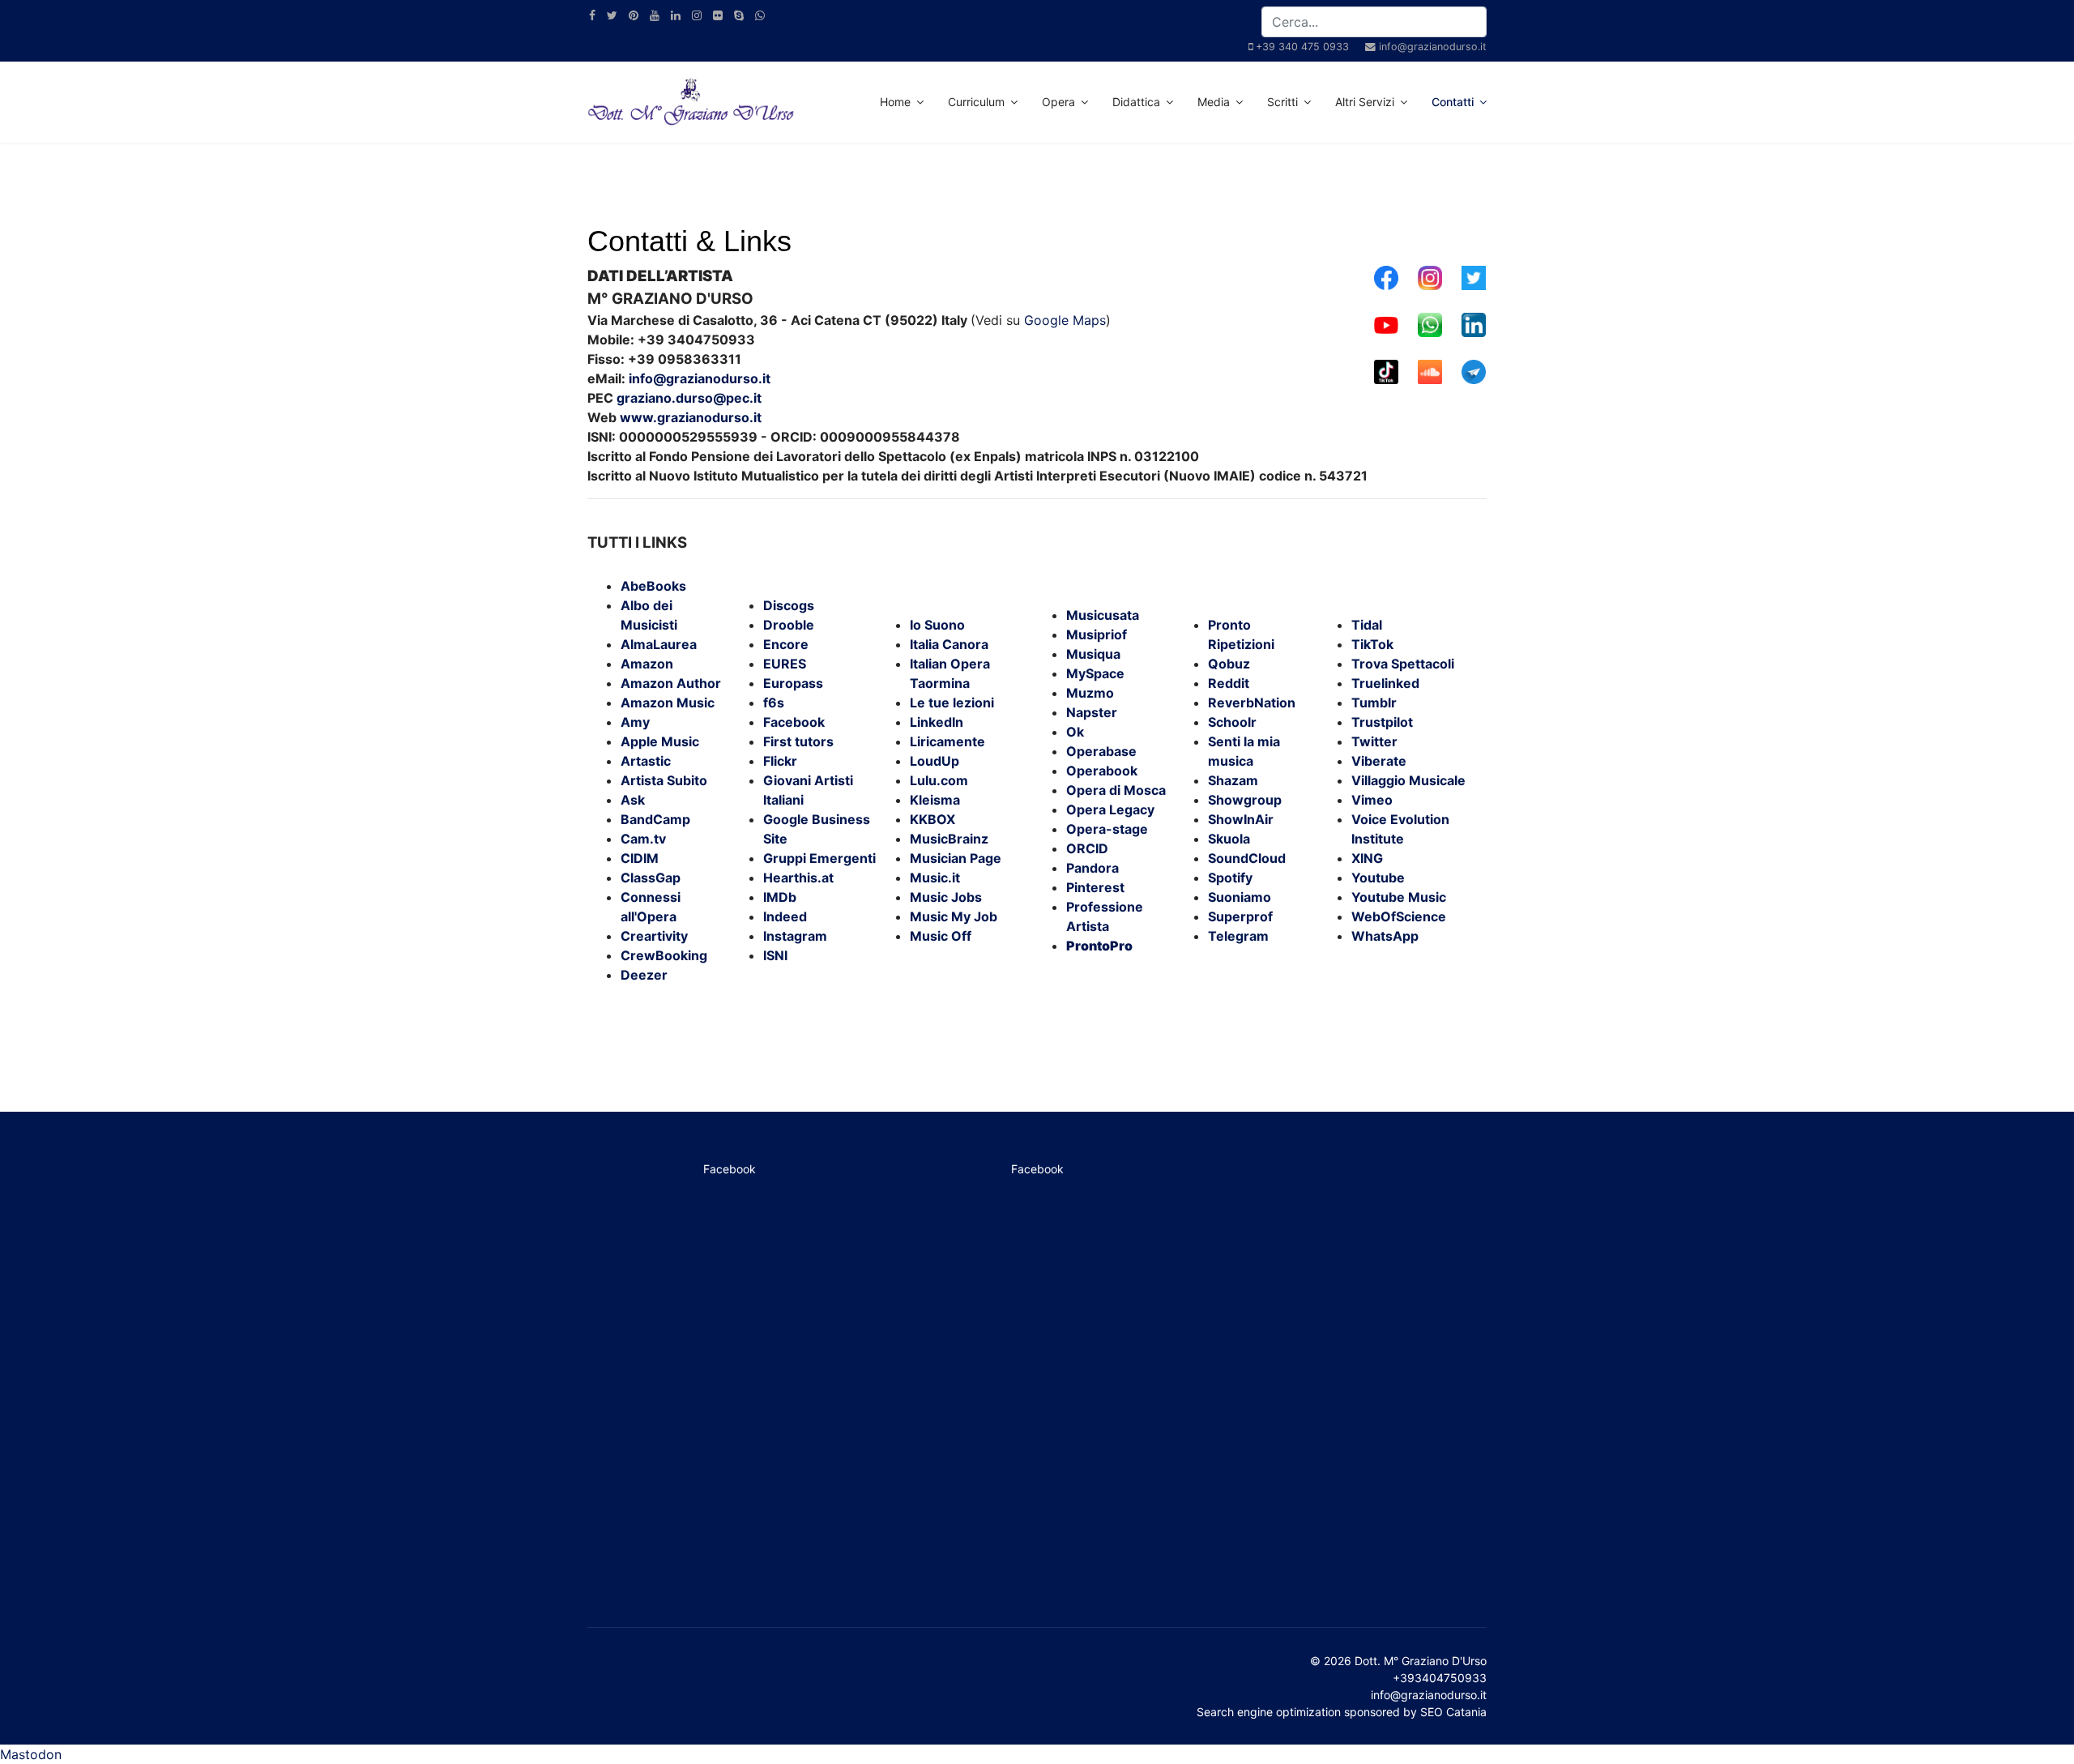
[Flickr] (718, 15)
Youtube (1378, 878)
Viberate (1379, 761)
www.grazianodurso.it (691, 417)
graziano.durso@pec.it (689, 398)
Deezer (644, 975)
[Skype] (739, 15)
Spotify (1230, 878)
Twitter (1374, 741)
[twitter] (612, 15)
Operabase (1101, 751)
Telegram (1238, 936)
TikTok (1372, 644)
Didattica (1136, 102)
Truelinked (1385, 683)
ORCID (1087, 848)
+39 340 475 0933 (1302, 47)
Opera (1058, 102)
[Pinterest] (634, 15)
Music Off (941, 936)
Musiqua (1093, 654)
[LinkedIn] (676, 15)
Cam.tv (643, 839)
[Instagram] (697, 15)
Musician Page (956, 858)
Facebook (794, 722)
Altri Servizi (1365, 102)
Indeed (785, 916)
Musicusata (1103, 615)
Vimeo (1372, 800)
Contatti (1453, 102)
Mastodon (31, 1754)
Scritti (1282, 102)
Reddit (1229, 683)
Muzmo (1090, 693)
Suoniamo (1240, 897)
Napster (1092, 712)
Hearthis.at (798, 878)
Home (895, 102)
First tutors (798, 741)
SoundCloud (1247, 858)
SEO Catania (1453, 1712)
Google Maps (1065, 320)
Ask (633, 800)
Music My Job (954, 916)
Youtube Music (1399, 897)
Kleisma (935, 800)
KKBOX (932, 819)
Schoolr (1232, 722)
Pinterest (1095, 887)
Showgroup (1245, 800)
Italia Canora (949, 644)
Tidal (1367, 625)
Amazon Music (668, 703)
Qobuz (1229, 664)
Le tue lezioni (952, 703)
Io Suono (937, 625)
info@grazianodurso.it (1433, 47)
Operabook (1102, 771)
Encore (786, 644)
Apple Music (660, 741)
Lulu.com (939, 780)
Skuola (1229, 839)
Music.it (935, 878)
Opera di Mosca (1116, 790)
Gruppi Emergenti (819, 858)
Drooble (789, 625)
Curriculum (976, 102)
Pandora (1092, 868)
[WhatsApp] (760, 15)
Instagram (795, 936)
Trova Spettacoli (1403, 664)
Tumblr (1374, 703)
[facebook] (592, 15)
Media (1214, 102)
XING (1367, 858)
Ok (1075, 732)
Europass (793, 683)
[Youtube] (655, 15)
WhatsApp (1385, 936)
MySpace (1095, 673)
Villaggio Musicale (1408, 780)
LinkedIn (937, 722)
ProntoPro (1099, 946)
